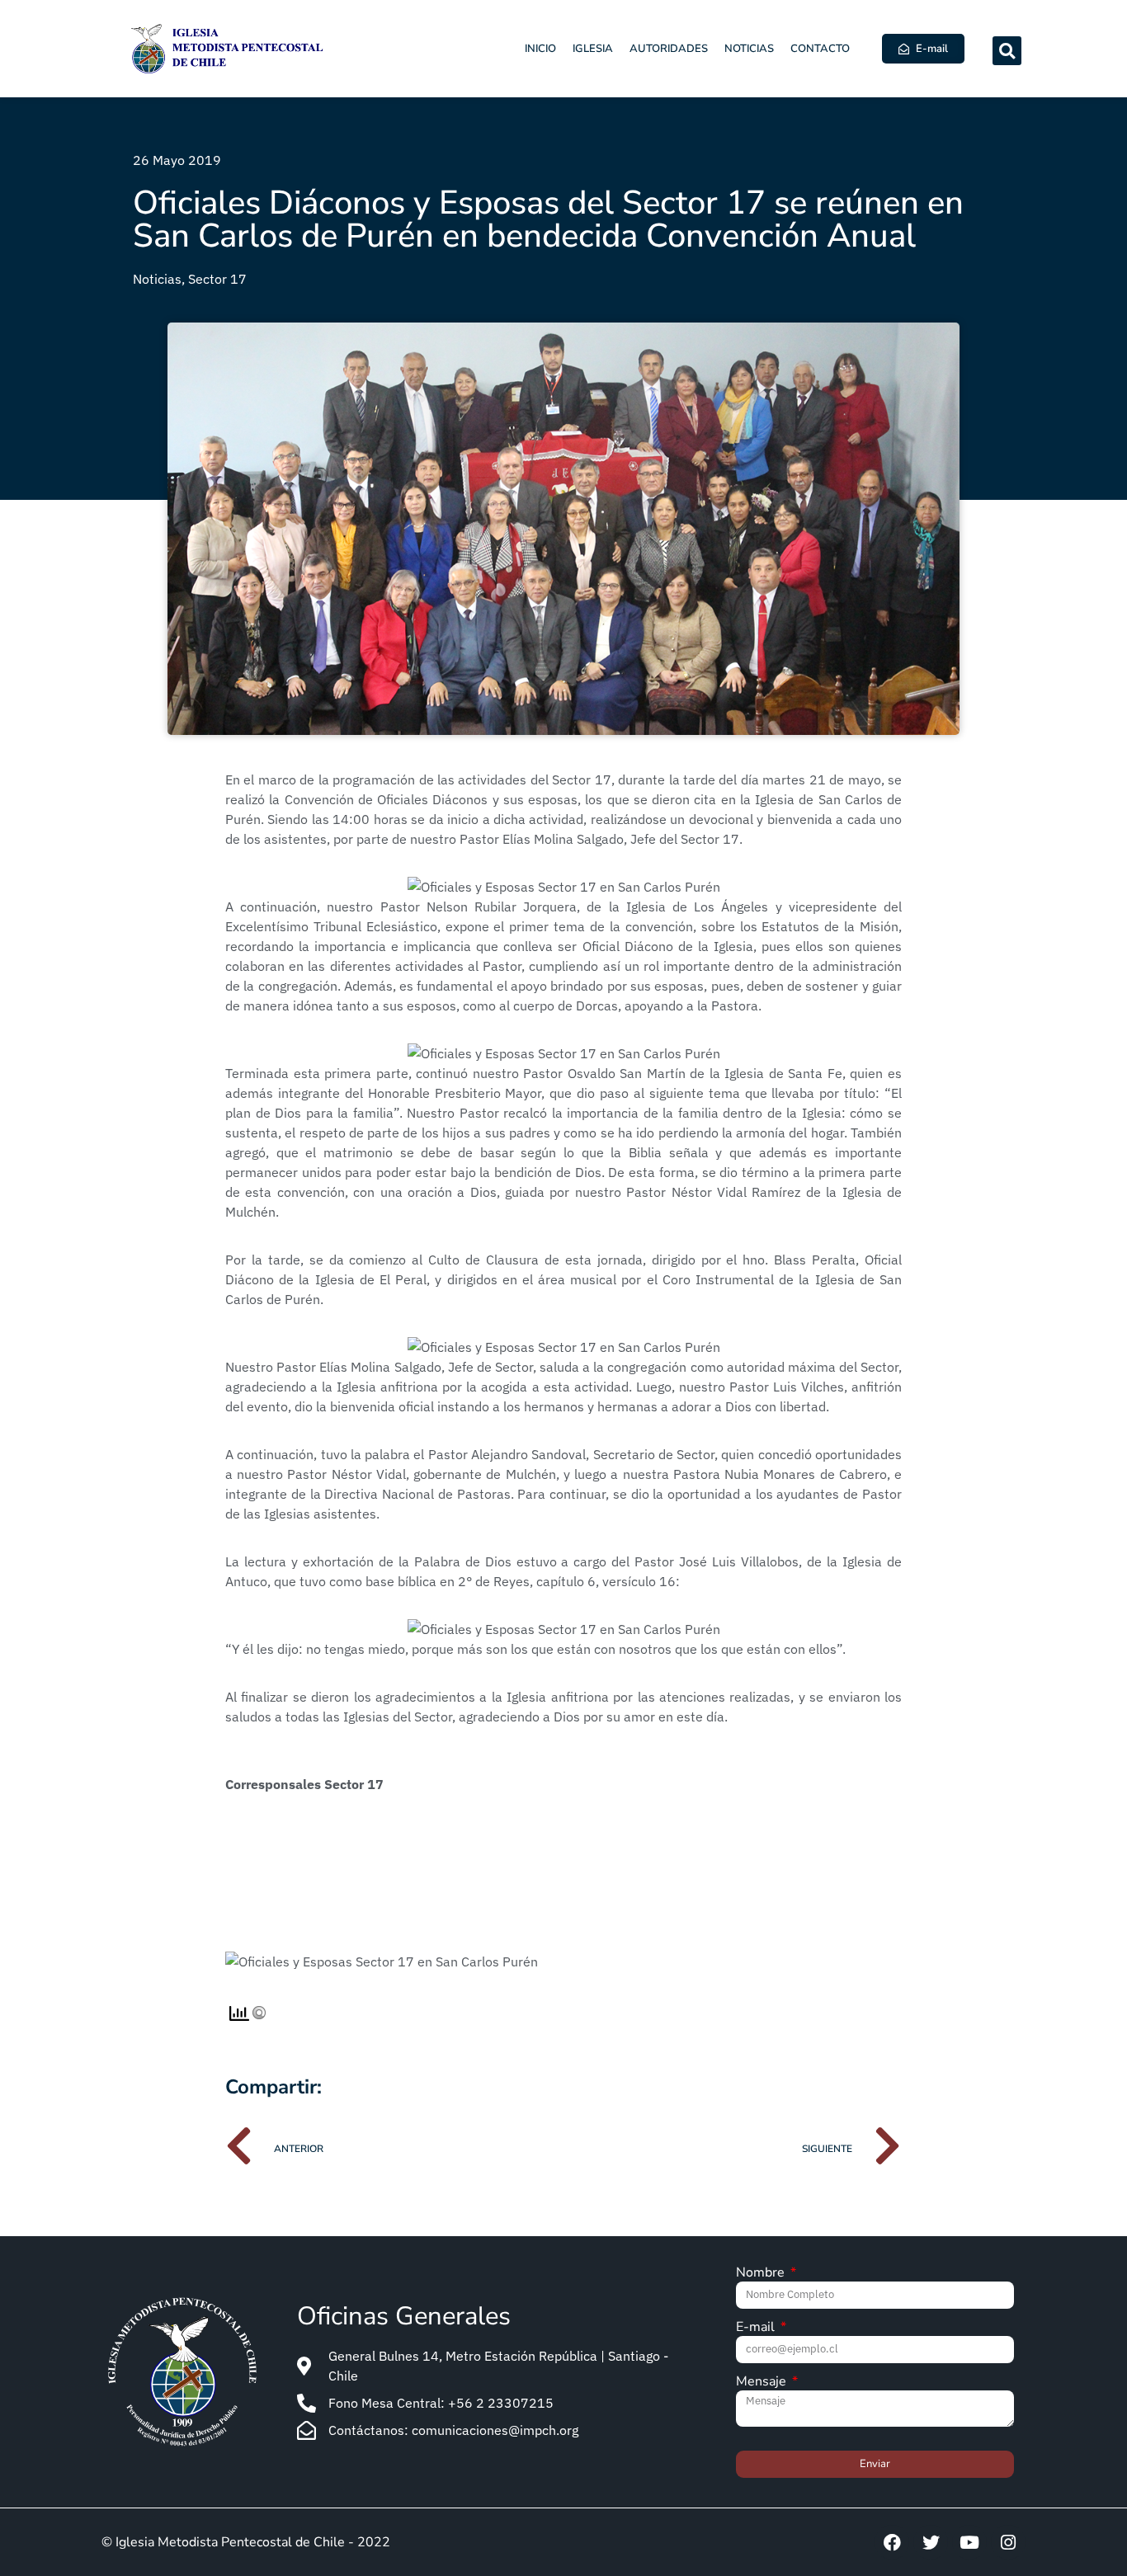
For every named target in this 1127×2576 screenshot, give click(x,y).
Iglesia (593, 49)
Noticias (749, 49)
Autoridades (669, 49)
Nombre (762, 2274)
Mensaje (763, 2383)
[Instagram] (1008, 2542)
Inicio (540, 49)
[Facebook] (892, 2542)
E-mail (757, 2328)
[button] (1007, 51)
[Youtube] (969, 2542)
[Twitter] (931, 2542)
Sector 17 (217, 279)
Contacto (820, 49)
